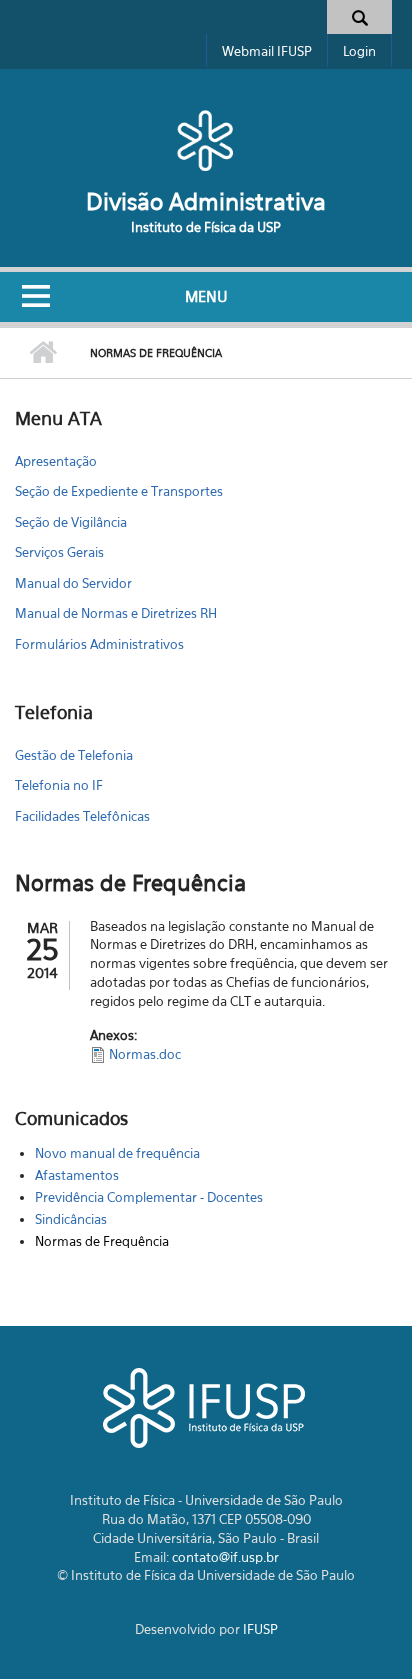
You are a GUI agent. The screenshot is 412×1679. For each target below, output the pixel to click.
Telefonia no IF (59, 785)
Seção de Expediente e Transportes (119, 491)
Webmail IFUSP (267, 51)
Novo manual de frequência (117, 1153)
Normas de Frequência (102, 1241)
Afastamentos (77, 1175)
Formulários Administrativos (99, 644)
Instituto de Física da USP (206, 227)
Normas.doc (145, 1054)
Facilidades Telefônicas (82, 816)
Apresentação (56, 461)
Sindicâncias (71, 1219)
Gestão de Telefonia (74, 755)
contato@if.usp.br (225, 1557)
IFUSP (260, 1629)
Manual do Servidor (73, 583)
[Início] (205, 140)
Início (42, 353)
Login (359, 51)
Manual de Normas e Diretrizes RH (116, 613)
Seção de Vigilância (71, 522)
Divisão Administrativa (206, 201)
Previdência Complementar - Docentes (149, 1197)
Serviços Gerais (59, 552)
